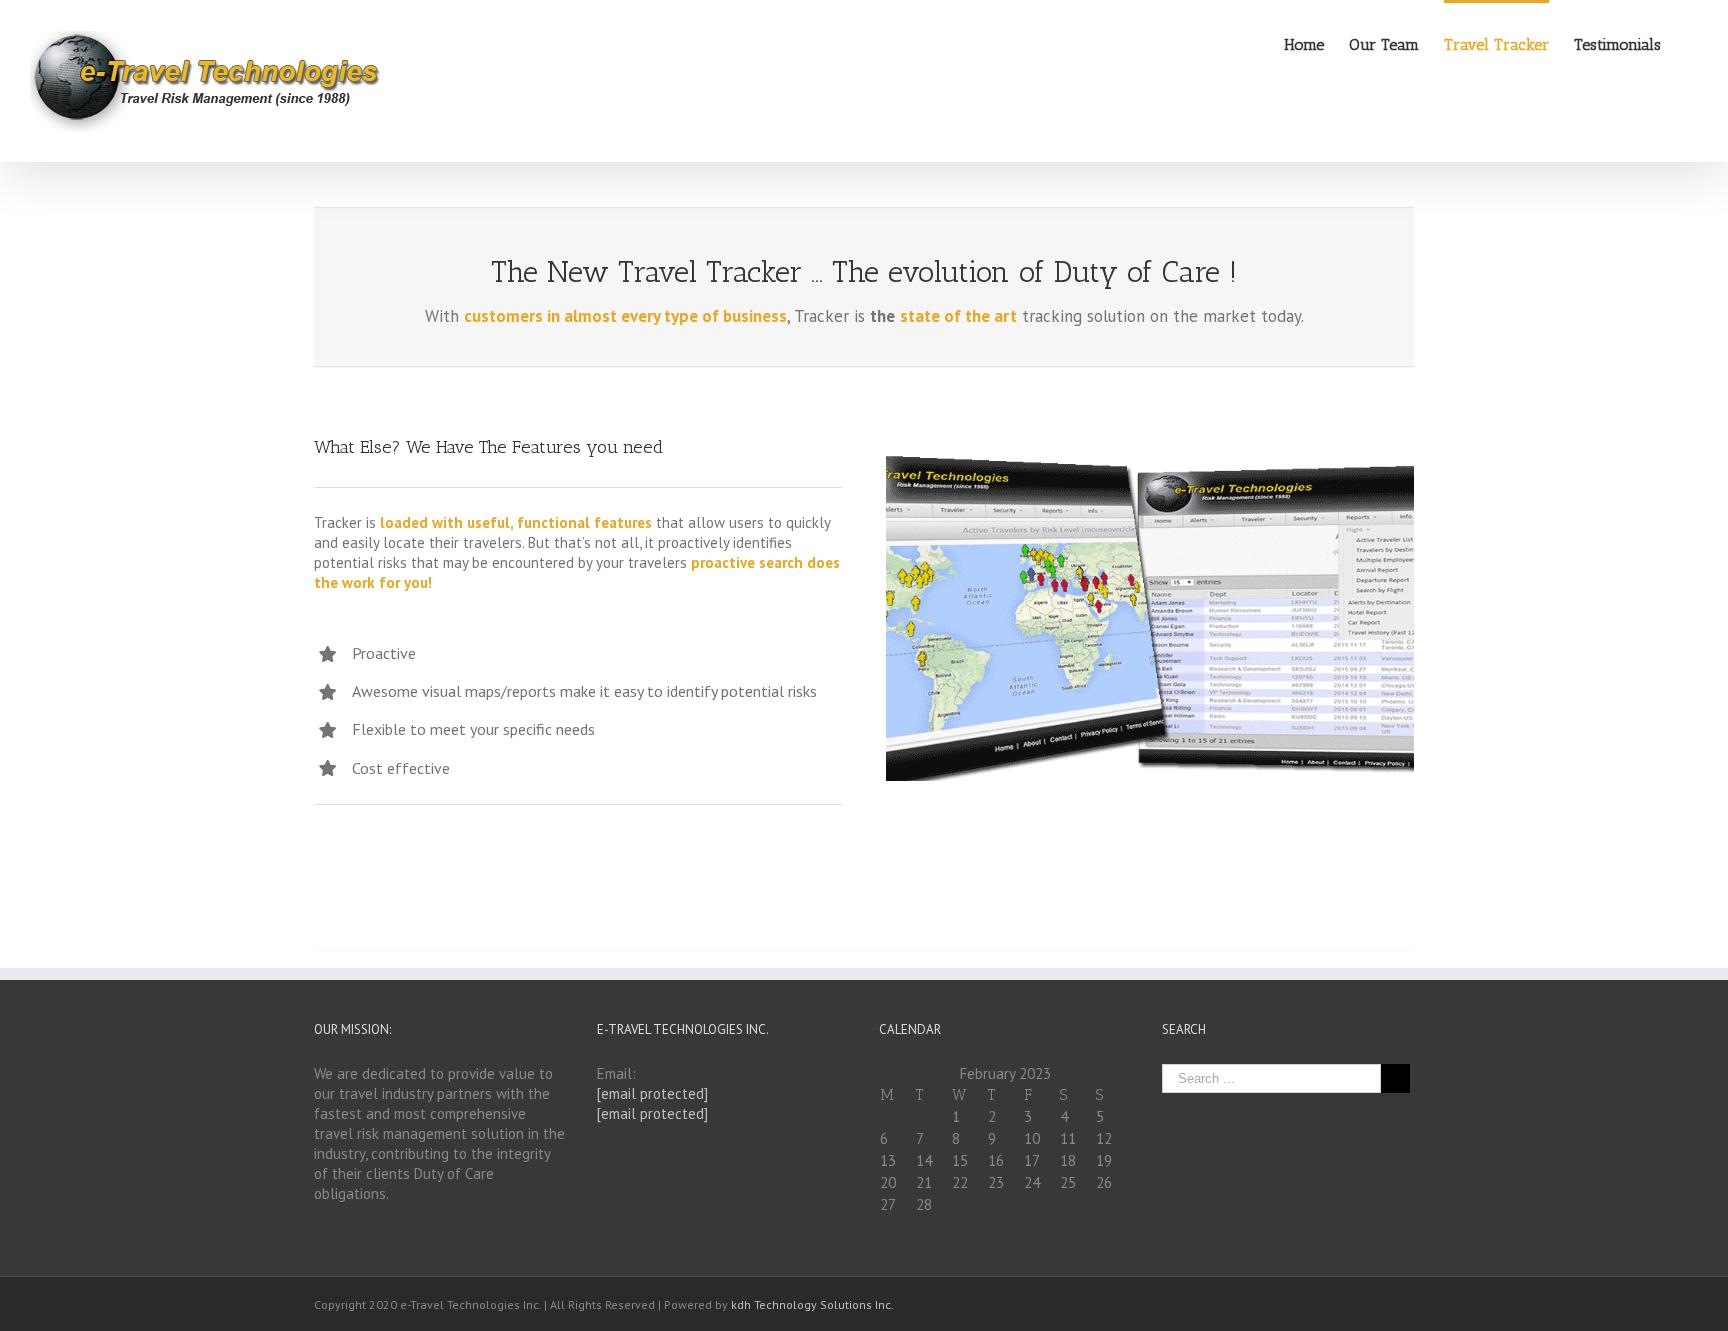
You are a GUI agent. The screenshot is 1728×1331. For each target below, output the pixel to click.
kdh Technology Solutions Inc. (812, 1304)
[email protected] (652, 1093)
